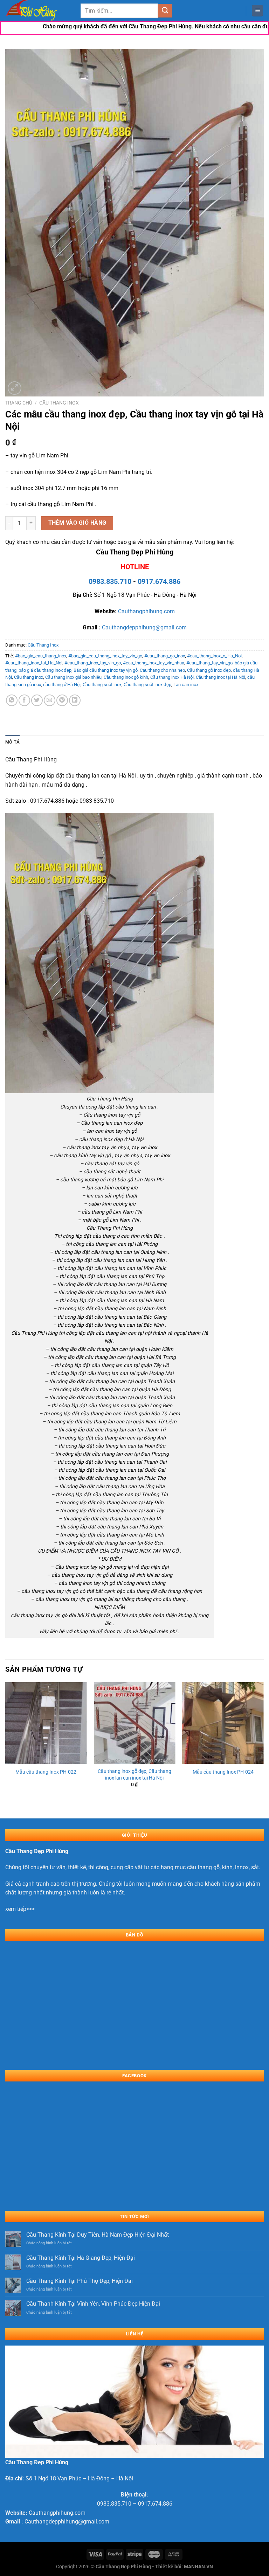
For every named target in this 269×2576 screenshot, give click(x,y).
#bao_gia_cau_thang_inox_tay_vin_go (105, 656)
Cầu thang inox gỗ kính (126, 677)
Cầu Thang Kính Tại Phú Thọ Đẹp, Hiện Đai (80, 2281)
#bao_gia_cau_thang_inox (41, 656)
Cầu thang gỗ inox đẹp (209, 670)
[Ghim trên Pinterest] (62, 700)
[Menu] (257, 11)
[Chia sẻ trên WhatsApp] (12, 700)
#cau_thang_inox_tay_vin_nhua (154, 663)
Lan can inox (186, 685)
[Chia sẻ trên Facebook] (24, 700)
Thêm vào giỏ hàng (77, 523)
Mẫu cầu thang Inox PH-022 (46, 1772)
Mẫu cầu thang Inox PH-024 (223, 1772)
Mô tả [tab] (12, 742)
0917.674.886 (159, 581)
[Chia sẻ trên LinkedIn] (75, 700)
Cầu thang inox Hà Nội (172, 677)
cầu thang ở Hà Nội (62, 685)
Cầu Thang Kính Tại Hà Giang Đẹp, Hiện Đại (81, 2258)
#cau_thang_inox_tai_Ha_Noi (34, 663)
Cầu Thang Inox (59, 403)
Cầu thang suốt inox (102, 685)
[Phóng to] (15, 388)
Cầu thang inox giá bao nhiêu (73, 677)
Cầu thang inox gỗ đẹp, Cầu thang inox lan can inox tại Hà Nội (134, 1775)
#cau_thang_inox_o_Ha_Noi (214, 656)
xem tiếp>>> (20, 1909)
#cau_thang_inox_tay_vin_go (93, 663)
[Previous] (6, 1744)
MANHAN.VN (198, 2567)
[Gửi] (165, 11)
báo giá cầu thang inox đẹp (45, 670)
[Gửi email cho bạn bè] (50, 700)
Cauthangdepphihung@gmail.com (144, 627)
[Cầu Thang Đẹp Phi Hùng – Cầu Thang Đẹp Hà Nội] (40, 11)
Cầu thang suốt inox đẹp (147, 685)
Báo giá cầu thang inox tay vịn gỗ (106, 670)
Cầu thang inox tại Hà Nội (220, 677)
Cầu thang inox (29, 677)
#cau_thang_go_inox (165, 656)
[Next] (263, 1744)
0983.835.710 (110, 581)
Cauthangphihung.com (146, 611)
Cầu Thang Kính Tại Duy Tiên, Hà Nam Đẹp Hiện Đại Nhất (98, 2235)
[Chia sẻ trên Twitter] (37, 700)
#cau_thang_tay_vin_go (209, 663)
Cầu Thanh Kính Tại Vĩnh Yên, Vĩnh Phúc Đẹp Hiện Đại (93, 2304)
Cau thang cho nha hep (162, 670)
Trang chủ (19, 403)
